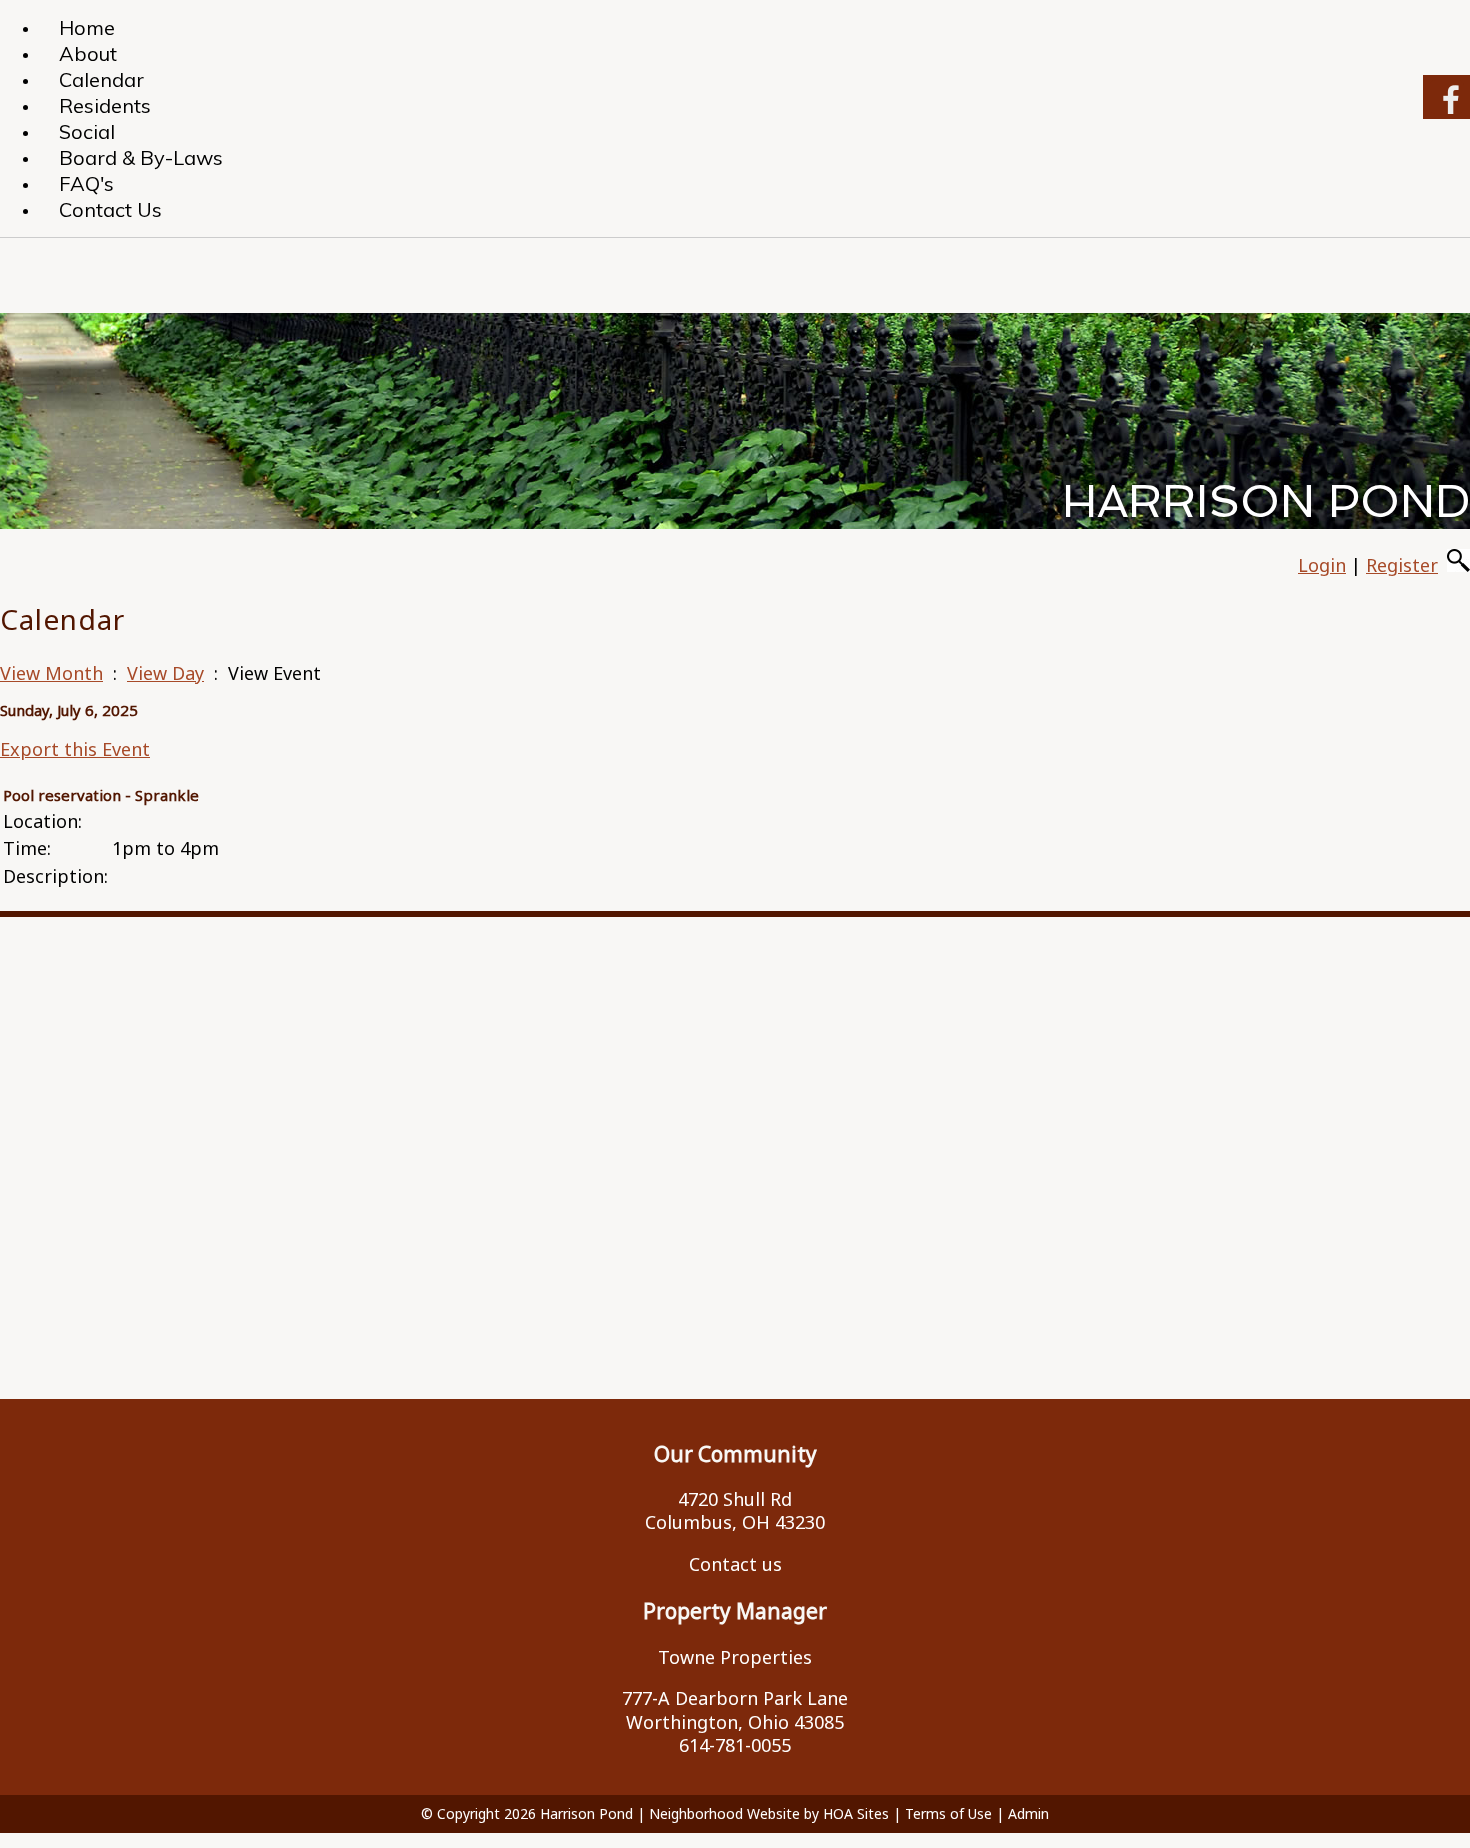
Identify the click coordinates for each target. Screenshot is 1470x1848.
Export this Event (75, 749)
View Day (165, 673)
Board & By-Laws (141, 157)
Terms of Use (948, 1813)
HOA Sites (856, 1813)
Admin (1028, 1813)
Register (1402, 565)
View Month (51, 673)
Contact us (735, 1564)
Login (1322, 565)
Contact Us (110, 209)
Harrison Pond (586, 1813)
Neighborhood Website (724, 1813)
